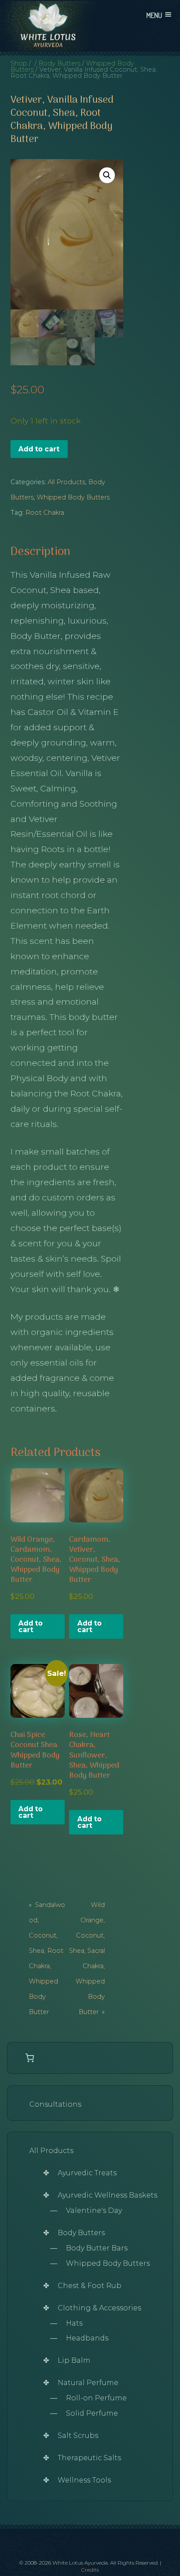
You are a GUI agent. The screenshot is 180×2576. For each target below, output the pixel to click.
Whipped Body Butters (73, 497)
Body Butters (59, 63)
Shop (19, 63)
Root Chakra (45, 513)
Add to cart (39, 449)
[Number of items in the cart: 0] (30, 2058)
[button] (107, 175)
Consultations (55, 2104)
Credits (90, 2570)
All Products (66, 482)
